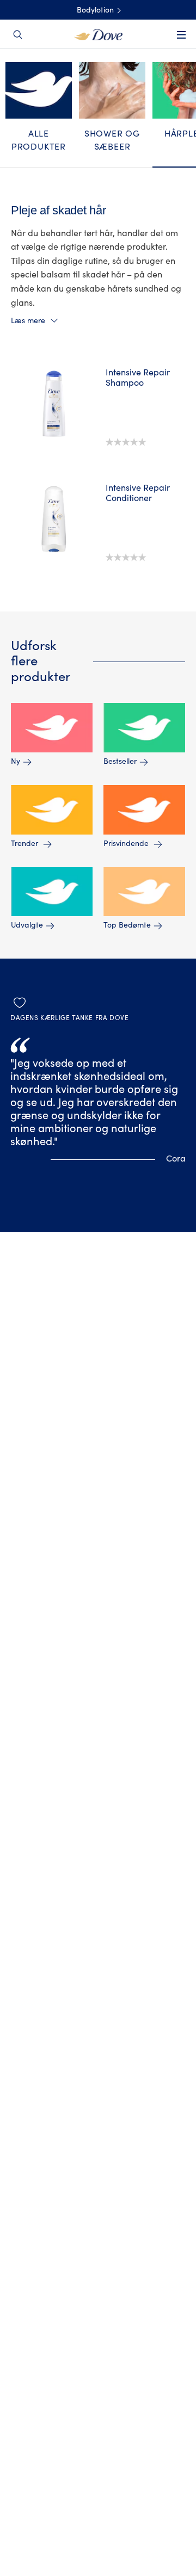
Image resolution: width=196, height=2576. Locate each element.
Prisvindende (127, 844)
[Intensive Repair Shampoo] (54, 404)
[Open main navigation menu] (181, 42)
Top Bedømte (127, 926)
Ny (16, 762)
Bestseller (120, 762)
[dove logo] (98, 34)
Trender (26, 844)
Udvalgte (27, 926)
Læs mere (28, 321)
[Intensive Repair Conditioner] (54, 519)
